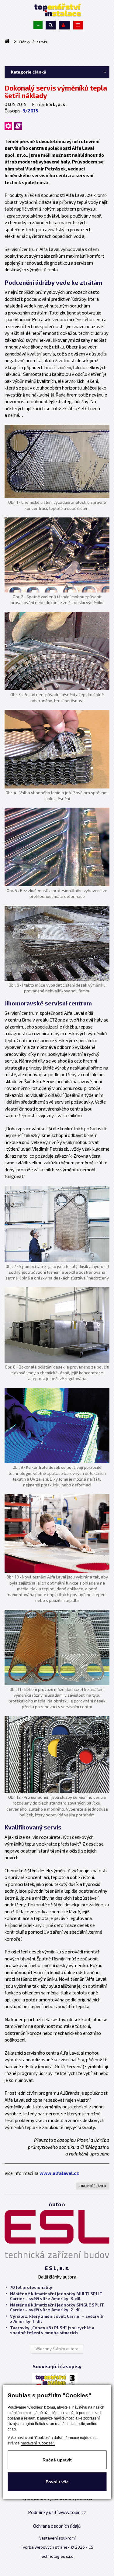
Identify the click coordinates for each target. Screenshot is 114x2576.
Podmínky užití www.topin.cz (57, 2512)
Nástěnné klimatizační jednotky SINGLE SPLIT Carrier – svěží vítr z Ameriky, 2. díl (57, 2307)
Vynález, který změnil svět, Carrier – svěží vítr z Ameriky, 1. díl (57, 2319)
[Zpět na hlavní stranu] (57, 10)
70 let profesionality (31, 2287)
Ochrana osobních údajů (57, 2526)
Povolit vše (57, 2482)
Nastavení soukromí (57, 2538)
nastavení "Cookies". (38, 2443)
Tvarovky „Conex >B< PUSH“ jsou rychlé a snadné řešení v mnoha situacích (52, 2330)
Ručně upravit (57, 2460)
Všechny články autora (57, 2349)
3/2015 (30, 111)
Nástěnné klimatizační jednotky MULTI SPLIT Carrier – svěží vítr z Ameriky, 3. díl (56, 2296)
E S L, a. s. (57, 2268)
